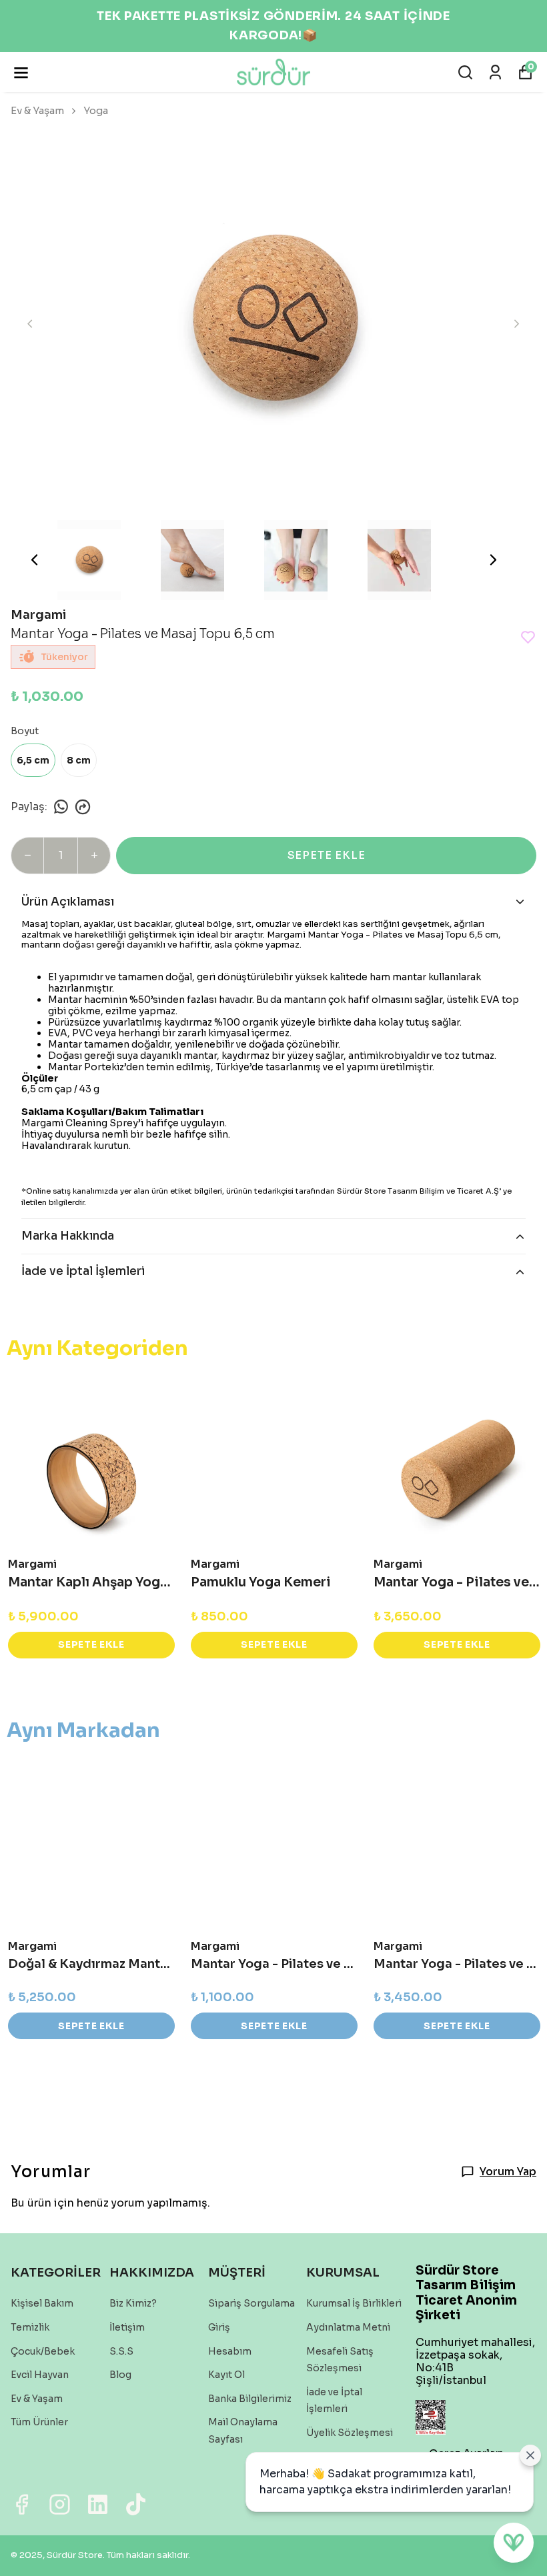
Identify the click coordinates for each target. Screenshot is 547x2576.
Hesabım (230, 2351)
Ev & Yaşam (37, 110)
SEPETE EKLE (327, 855)
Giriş (219, 2327)
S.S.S (121, 2351)
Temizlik (30, 2327)
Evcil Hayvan (40, 2375)
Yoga (96, 110)
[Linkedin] (98, 2504)
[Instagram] (60, 2504)
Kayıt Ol (226, 2375)
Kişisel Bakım (42, 2303)
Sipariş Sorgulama (251, 2303)
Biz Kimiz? (133, 2303)
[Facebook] (22, 2504)
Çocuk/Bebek (43, 2351)
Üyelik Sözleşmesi (350, 2433)
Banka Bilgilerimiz (250, 2399)
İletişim (127, 2327)
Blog (120, 2375)
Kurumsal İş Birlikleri (354, 2303)
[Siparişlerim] (495, 72)
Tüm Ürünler (39, 2422)
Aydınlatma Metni (348, 2327)
